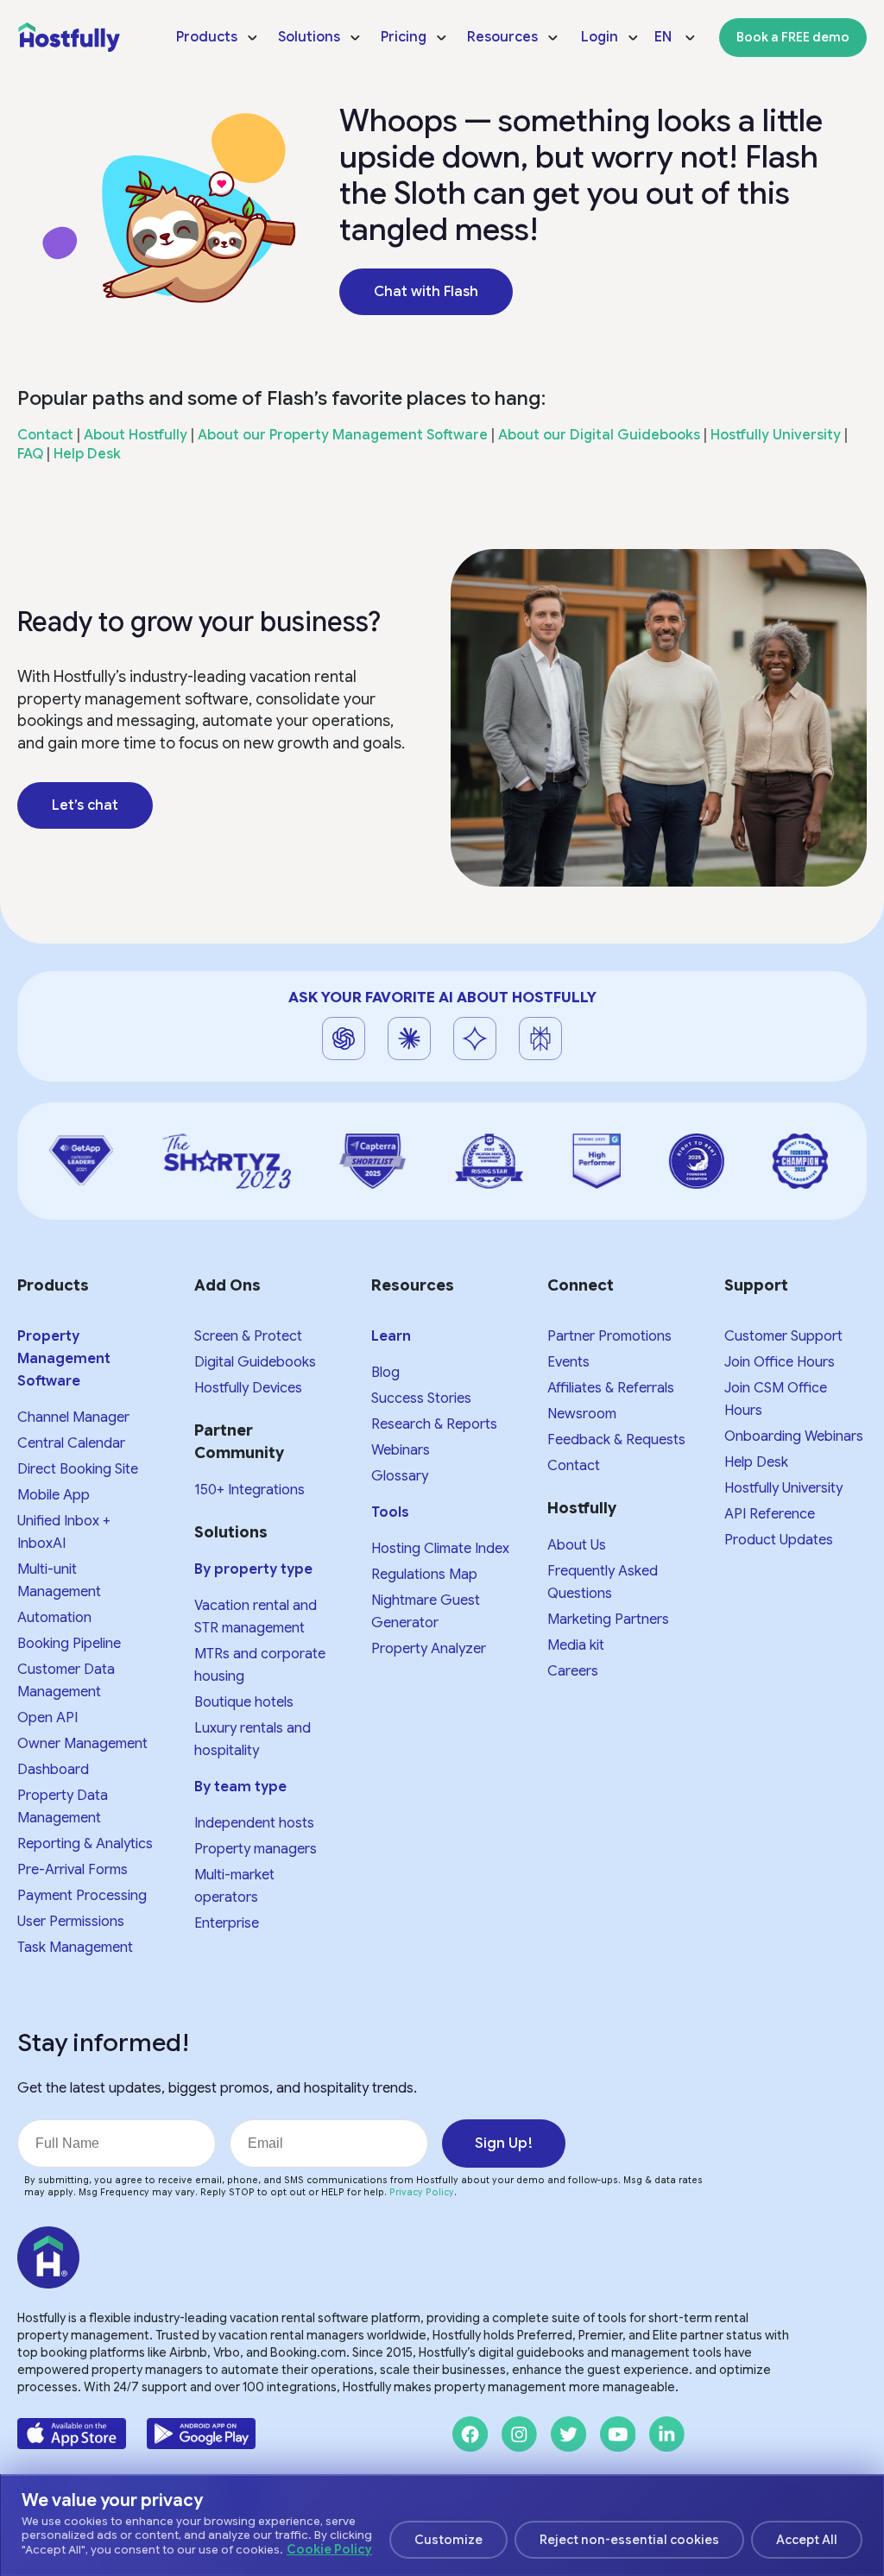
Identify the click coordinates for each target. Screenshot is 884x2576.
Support (756, 1285)
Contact (45, 435)
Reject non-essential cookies (629, 2540)
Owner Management (82, 1744)
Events (568, 1362)
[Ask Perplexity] (540, 1039)
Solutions (231, 1532)
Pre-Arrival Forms (73, 1870)
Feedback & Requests (616, 1440)
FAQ (30, 454)
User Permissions (71, 1922)
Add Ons (227, 1285)
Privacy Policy (422, 2192)
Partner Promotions (609, 1336)
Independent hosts (254, 1823)
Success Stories (421, 1398)
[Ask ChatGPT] (344, 1039)
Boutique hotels (244, 1702)
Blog (385, 1373)
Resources (413, 1285)
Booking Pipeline (69, 1644)
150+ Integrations (249, 1490)
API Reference (770, 1514)
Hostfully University (776, 435)
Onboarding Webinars (794, 1436)
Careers (573, 1671)
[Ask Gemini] (475, 1039)
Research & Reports (434, 1424)
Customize (448, 2540)
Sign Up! (504, 2143)
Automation (54, 1618)
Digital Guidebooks (255, 1362)
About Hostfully (136, 435)
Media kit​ (576, 1645)
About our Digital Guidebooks (599, 435)
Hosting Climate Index (440, 1549)
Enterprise (227, 1923)
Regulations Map (424, 1575)
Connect (581, 1285)
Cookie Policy (329, 2549)
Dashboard (53, 1770)
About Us (577, 1545)
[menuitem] (218, 37)
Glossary (400, 1476)
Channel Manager (73, 1417)
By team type (240, 1787)
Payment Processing (82, 1896)
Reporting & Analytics (85, 1844)
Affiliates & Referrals (611, 1388)
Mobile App (54, 1495)
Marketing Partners (608, 1619)
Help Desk (87, 454)
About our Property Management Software (343, 435)
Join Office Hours (780, 1362)
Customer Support (783, 1336)
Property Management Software (64, 1359)
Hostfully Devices (248, 1388)
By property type (253, 1569)
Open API (47, 1718)
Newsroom (582, 1414)
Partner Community (239, 1442)
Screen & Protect (248, 1336)
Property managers (256, 1849)
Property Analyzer (429, 1649)
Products (53, 1285)
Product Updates (779, 1540)
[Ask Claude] (409, 1039)
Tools (390, 1512)
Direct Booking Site (78, 1469)
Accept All (807, 2540)
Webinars (401, 1450)
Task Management (75, 1948)
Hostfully (582, 1508)
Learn (391, 1336)
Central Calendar (71, 1443)
